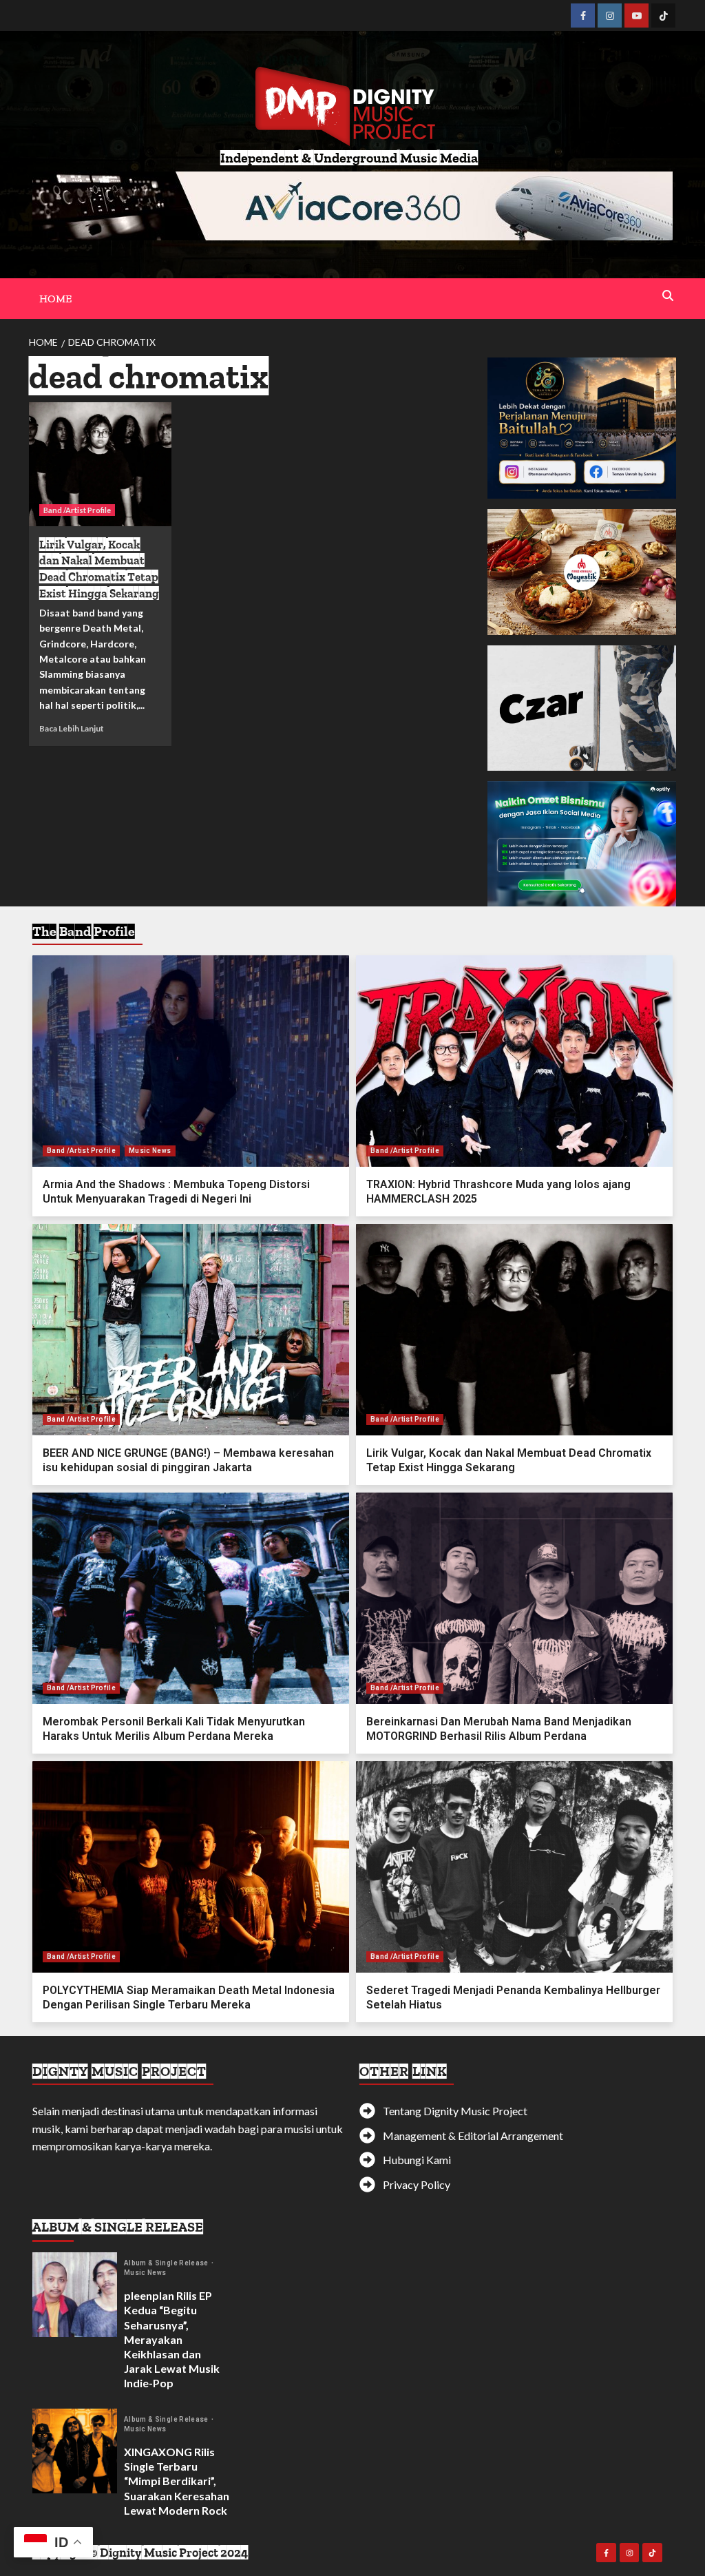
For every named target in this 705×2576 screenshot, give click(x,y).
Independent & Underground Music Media (349, 158)
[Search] (667, 296)
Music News (150, 1151)
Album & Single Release (167, 2263)
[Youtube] (636, 15)
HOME (55, 299)
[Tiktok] (663, 15)
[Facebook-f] (606, 2553)
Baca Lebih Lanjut (72, 728)
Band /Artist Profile (77, 510)
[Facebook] (583, 15)
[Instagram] (610, 15)
